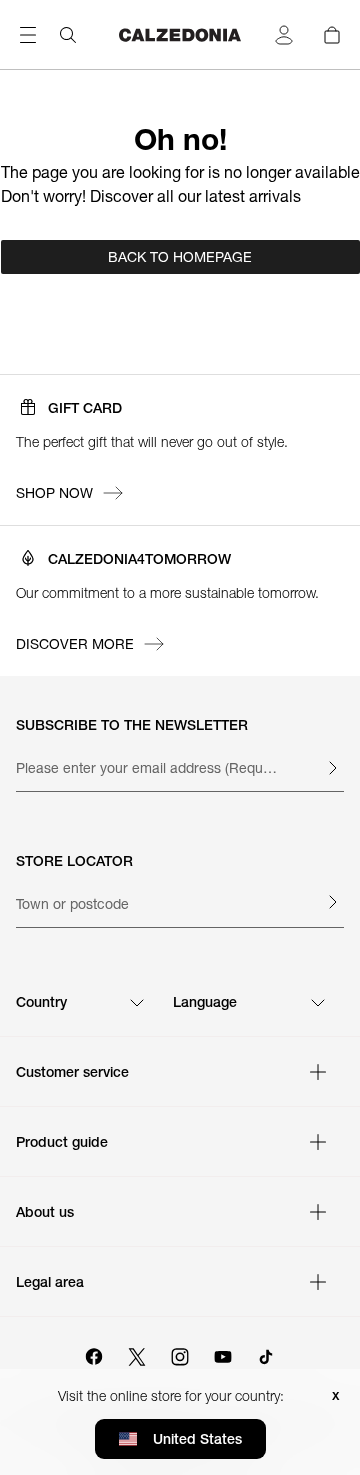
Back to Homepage (180, 257)
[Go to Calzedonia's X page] (137, 1354)
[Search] (68, 35)
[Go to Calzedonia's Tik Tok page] (266, 1354)
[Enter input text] (332, 768)
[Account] (284, 35)
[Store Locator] (332, 902)
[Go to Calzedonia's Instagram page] (180, 1354)
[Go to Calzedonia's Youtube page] (223, 1354)
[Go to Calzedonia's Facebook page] (94, 1354)
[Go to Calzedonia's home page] (180, 35)
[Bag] (332, 35)
